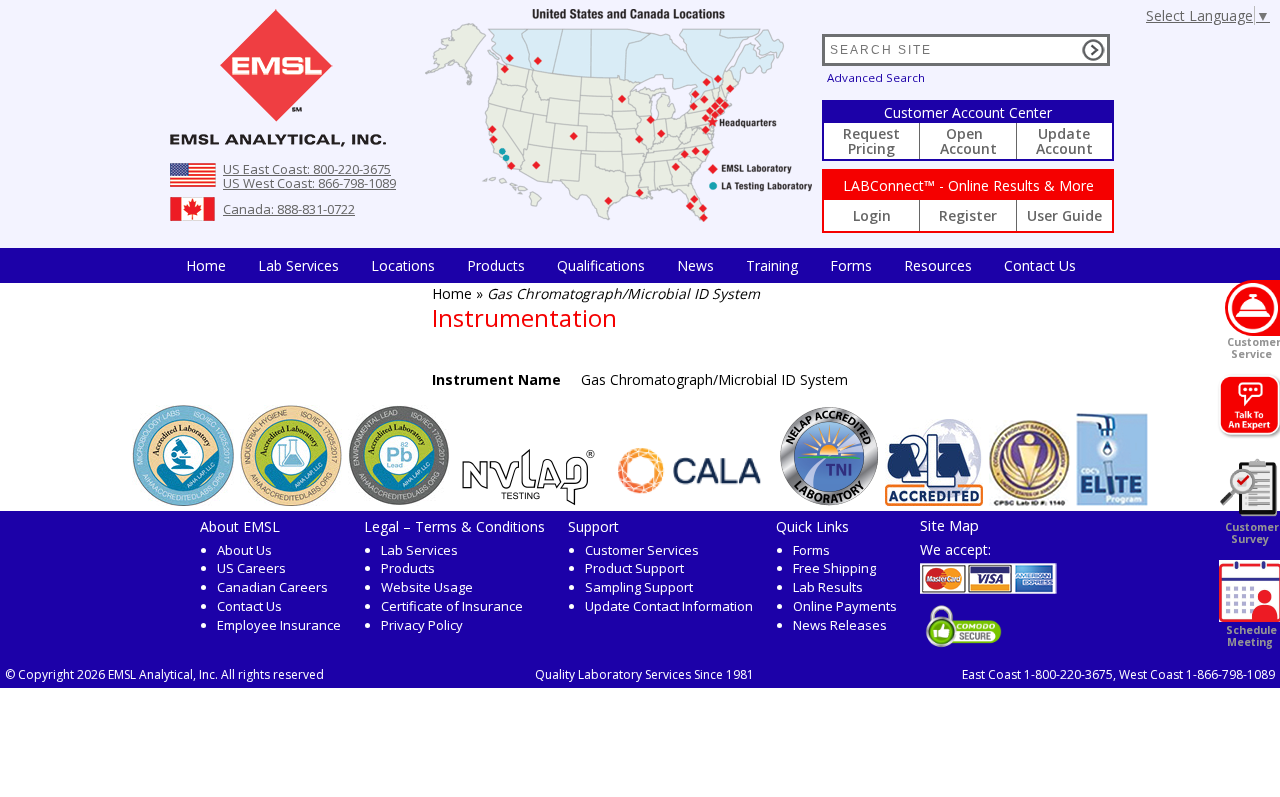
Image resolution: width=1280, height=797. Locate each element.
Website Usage (427, 587)
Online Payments (845, 606)
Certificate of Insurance (452, 606)
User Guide (1064, 215)
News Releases (840, 625)
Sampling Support (639, 587)
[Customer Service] (1252, 308)
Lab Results (828, 587)
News (695, 265)
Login (872, 215)
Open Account (968, 141)
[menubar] (631, 265)
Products (496, 265)
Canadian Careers (272, 587)
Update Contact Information (669, 606)
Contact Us (1040, 265)
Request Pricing (871, 141)
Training (772, 265)
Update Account (1064, 141)
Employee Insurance (279, 625)
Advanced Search (876, 77)
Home (206, 265)
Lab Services (419, 550)
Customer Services (642, 550)
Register (968, 215)
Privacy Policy (422, 625)
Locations (403, 265)
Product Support (634, 568)
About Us (244, 550)
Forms (851, 265)
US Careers (251, 568)
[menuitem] (206, 265)
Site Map (949, 525)
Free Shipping (834, 568)
